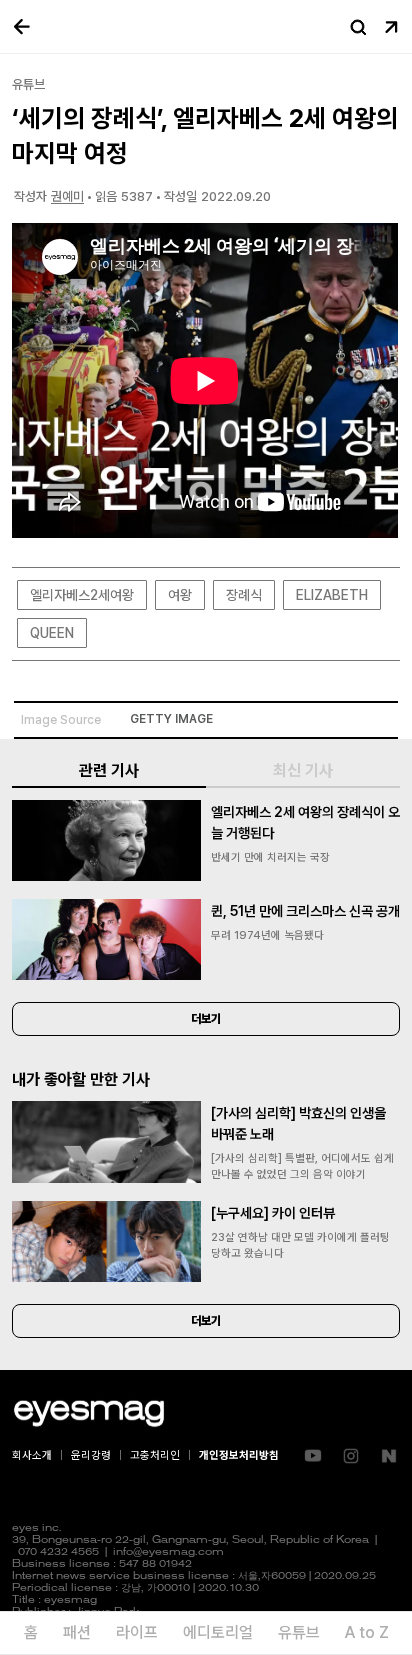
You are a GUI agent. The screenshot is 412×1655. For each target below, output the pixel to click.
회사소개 (32, 1455)
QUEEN (52, 633)
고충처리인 (155, 1455)
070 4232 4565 (58, 1552)
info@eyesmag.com (168, 1552)
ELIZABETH (332, 595)
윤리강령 (91, 1455)
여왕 (180, 595)
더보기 (206, 1019)
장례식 (244, 595)
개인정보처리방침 (239, 1455)
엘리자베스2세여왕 (82, 595)
